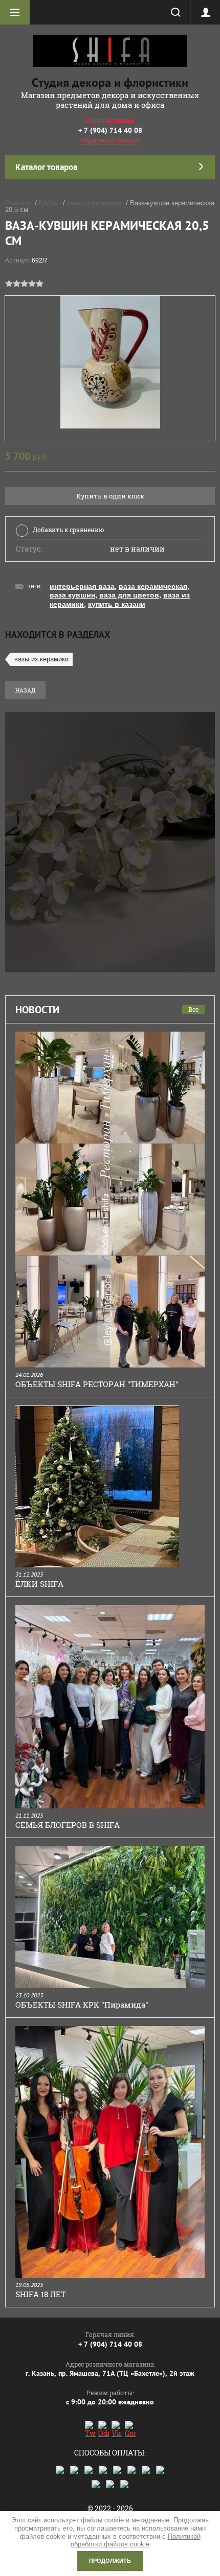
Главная (18, 203)
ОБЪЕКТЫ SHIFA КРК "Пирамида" (82, 2005)
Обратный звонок (110, 140)
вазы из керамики (94, 203)
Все (193, 1009)
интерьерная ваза (82, 586)
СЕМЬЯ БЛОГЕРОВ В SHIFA (68, 1825)
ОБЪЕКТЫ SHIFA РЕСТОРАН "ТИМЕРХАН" (97, 1384)
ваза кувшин (72, 595)
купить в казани (117, 604)
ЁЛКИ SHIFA (39, 1584)
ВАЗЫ (49, 203)
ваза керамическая (153, 586)
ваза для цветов (129, 595)
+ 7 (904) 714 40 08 (110, 130)
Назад (25, 690)
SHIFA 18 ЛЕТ (40, 2294)
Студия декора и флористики (110, 82)
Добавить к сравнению (68, 530)
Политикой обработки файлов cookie (136, 2541)
